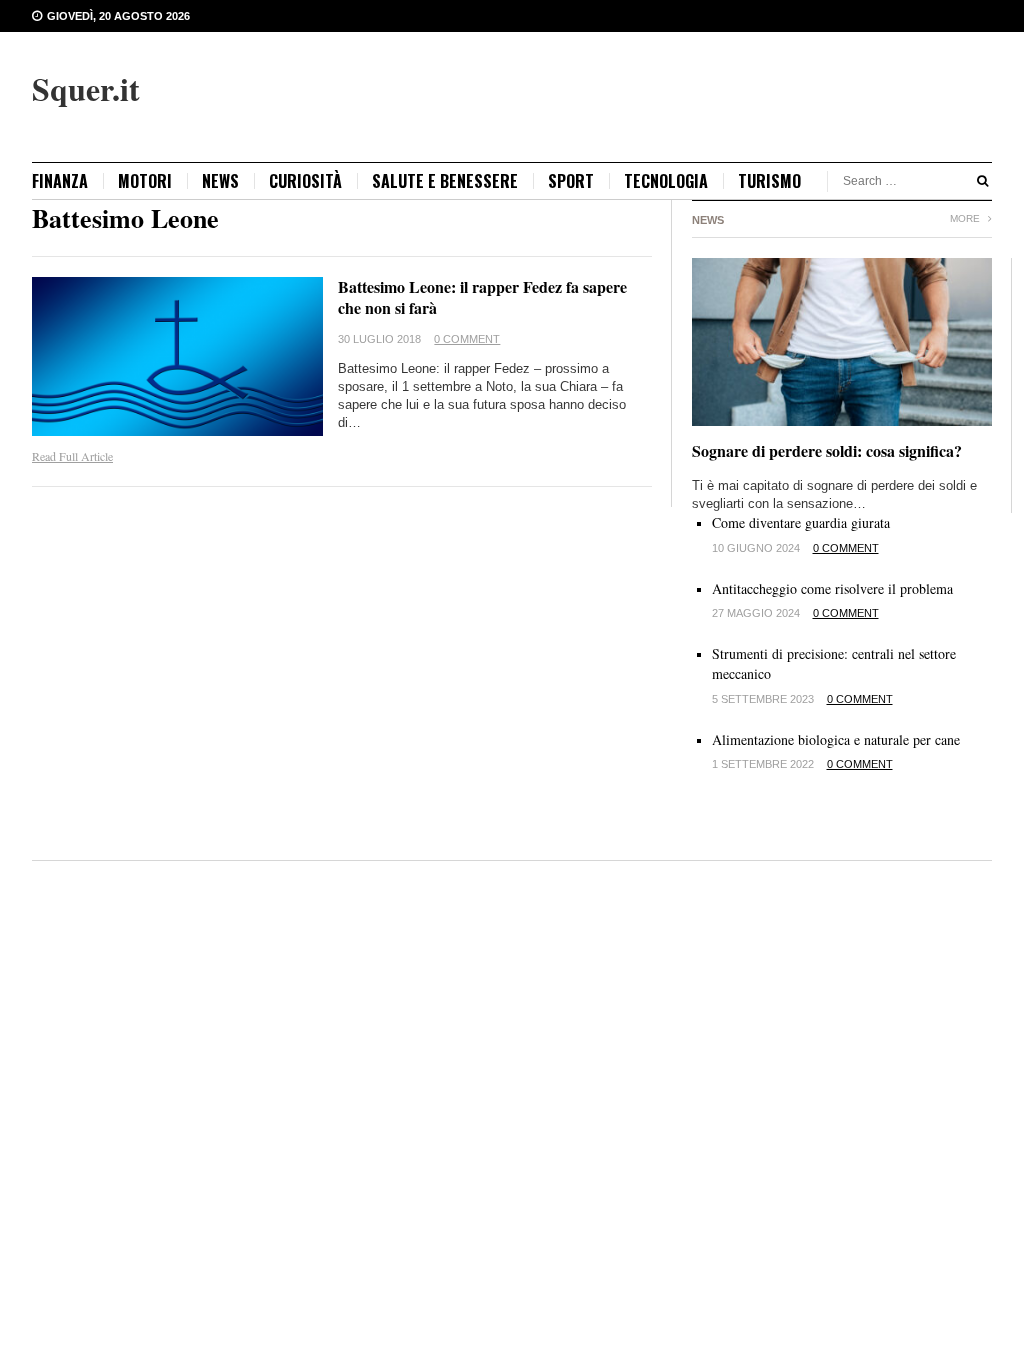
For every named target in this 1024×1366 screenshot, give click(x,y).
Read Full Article (72, 456)
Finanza (60, 181)
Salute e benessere (445, 181)
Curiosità (305, 181)
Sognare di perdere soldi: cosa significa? (827, 450)
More (966, 218)
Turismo (769, 181)
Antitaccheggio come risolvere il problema (832, 588)
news (220, 181)
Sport (571, 181)
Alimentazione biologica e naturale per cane (836, 739)
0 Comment (467, 339)
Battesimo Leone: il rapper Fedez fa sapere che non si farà (482, 297)
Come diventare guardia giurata (801, 522)
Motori (145, 181)
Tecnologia (666, 181)
